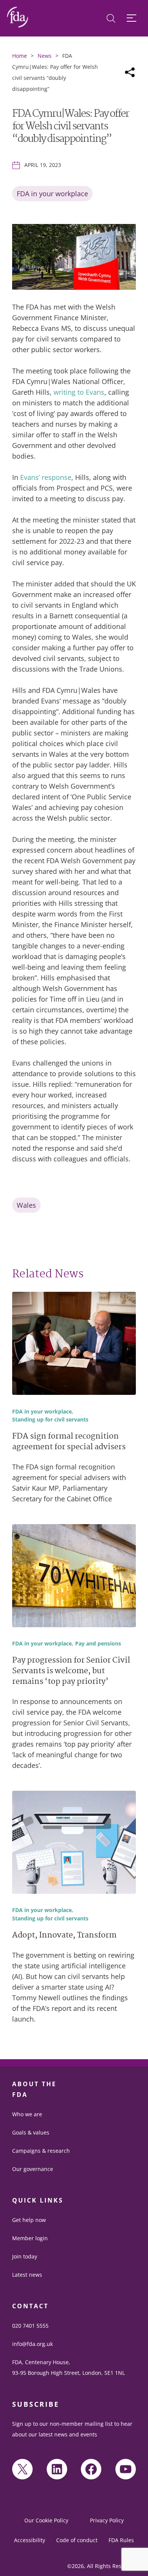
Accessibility (30, 2540)
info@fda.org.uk (32, 2344)
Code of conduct (77, 2540)
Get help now (29, 2220)
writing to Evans (79, 392)
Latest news (27, 2275)
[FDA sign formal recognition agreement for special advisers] (74, 1345)
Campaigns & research (41, 2151)
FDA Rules (121, 2540)
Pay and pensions (98, 1644)
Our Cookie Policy (46, 2520)
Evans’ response (46, 477)
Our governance (33, 2169)
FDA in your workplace (52, 194)
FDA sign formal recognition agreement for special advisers (69, 1442)
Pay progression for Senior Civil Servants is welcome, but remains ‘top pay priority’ (71, 1672)
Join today (25, 2256)
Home (20, 56)
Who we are (27, 2114)
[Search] (111, 18)
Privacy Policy (107, 2520)
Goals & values (31, 2132)
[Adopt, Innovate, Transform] (74, 1844)
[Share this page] (130, 72)
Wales (26, 1205)
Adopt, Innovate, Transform (64, 1936)
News (45, 56)
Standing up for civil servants (50, 1420)
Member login (30, 2238)
